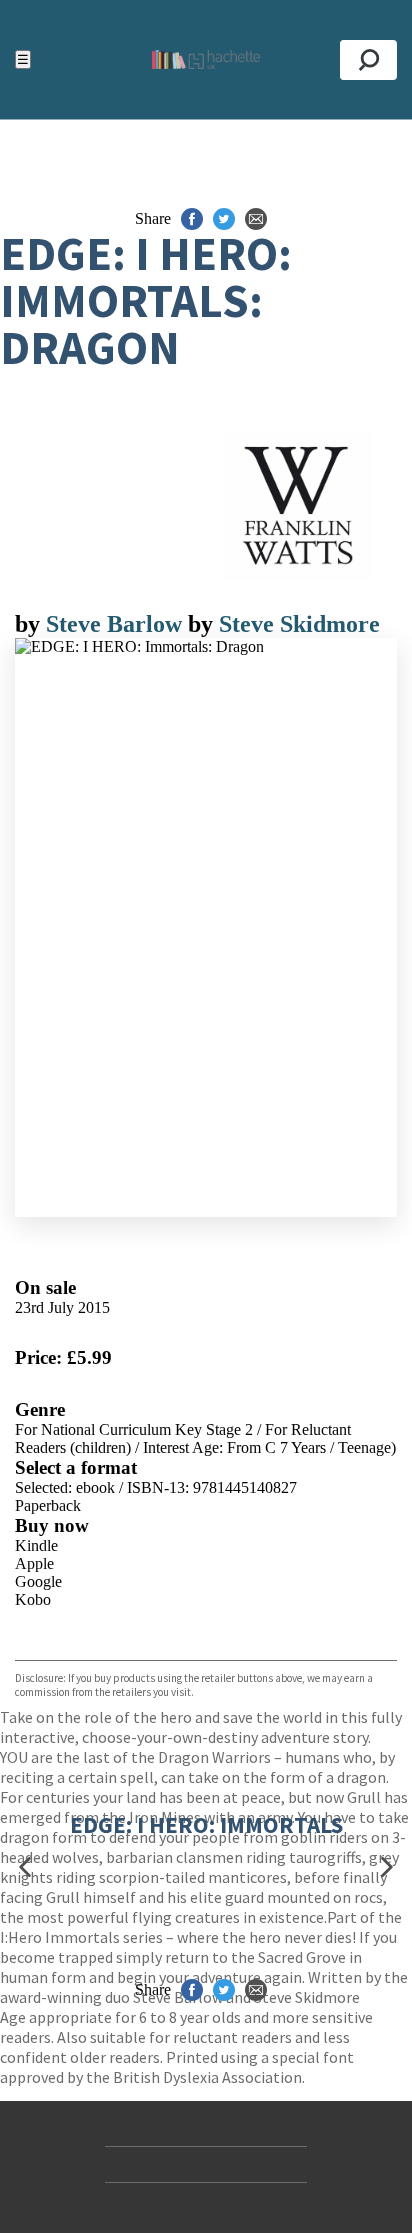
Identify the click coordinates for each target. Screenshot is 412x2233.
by (30, 624)
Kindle (36, 1545)
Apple (34, 1563)
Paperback (48, 1505)
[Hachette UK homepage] (205, 59)
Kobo (33, 1599)
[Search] (368, 60)
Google (38, 1581)
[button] (25, 1866)
